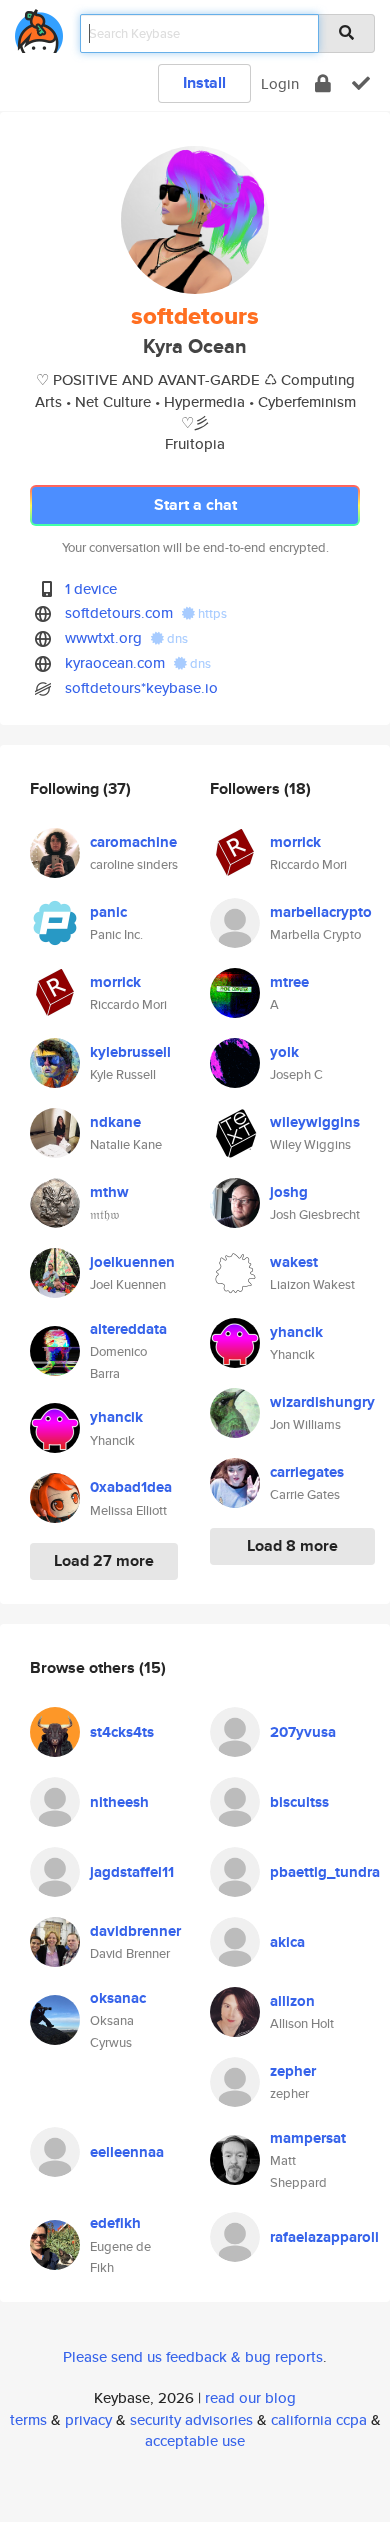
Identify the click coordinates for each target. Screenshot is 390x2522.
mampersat (308, 2138)
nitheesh (119, 1802)
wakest (294, 1262)
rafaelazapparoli (324, 2237)
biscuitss (299, 1802)
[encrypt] (323, 83)
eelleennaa (127, 2152)
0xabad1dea (131, 1487)
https (211, 613)
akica (287, 1942)
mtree (289, 982)
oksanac (118, 1998)
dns (176, 638)
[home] (39, 27)
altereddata (128, 1329)
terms (28, 2419)
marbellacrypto (321, 912)
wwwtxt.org (103, 637)
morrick (115, 982)
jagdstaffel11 (132, 1872)
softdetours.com (119, 612)
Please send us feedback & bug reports (193, 2356)
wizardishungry (322, 1402)
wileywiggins (315, 1122)
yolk (284, 1052)
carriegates (307, 1472)
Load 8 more (292, 1545)
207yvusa (303, 1732)
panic (108, 912)
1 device (91, 588)
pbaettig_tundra (325, 1872)
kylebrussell (130, 1052)
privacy (88, 2419)
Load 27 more (104, 1560)
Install (204, 82)
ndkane (115, 1122)
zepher (293, 2071)
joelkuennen (132, 1262)
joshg (289, 1192)
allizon (292, 2001)
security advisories (191, 2419)
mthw (109, 1192)
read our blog (250, 2397)
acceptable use (195, 2440)
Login (280, 83)
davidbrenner (135, 1931)
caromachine (133, 842)
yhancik (116, 1417)
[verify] (361, 83)
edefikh (115, 2223)
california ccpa (319, 2419)
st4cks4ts (122, 1732)
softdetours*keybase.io (141, 687)
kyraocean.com (115, 662)
